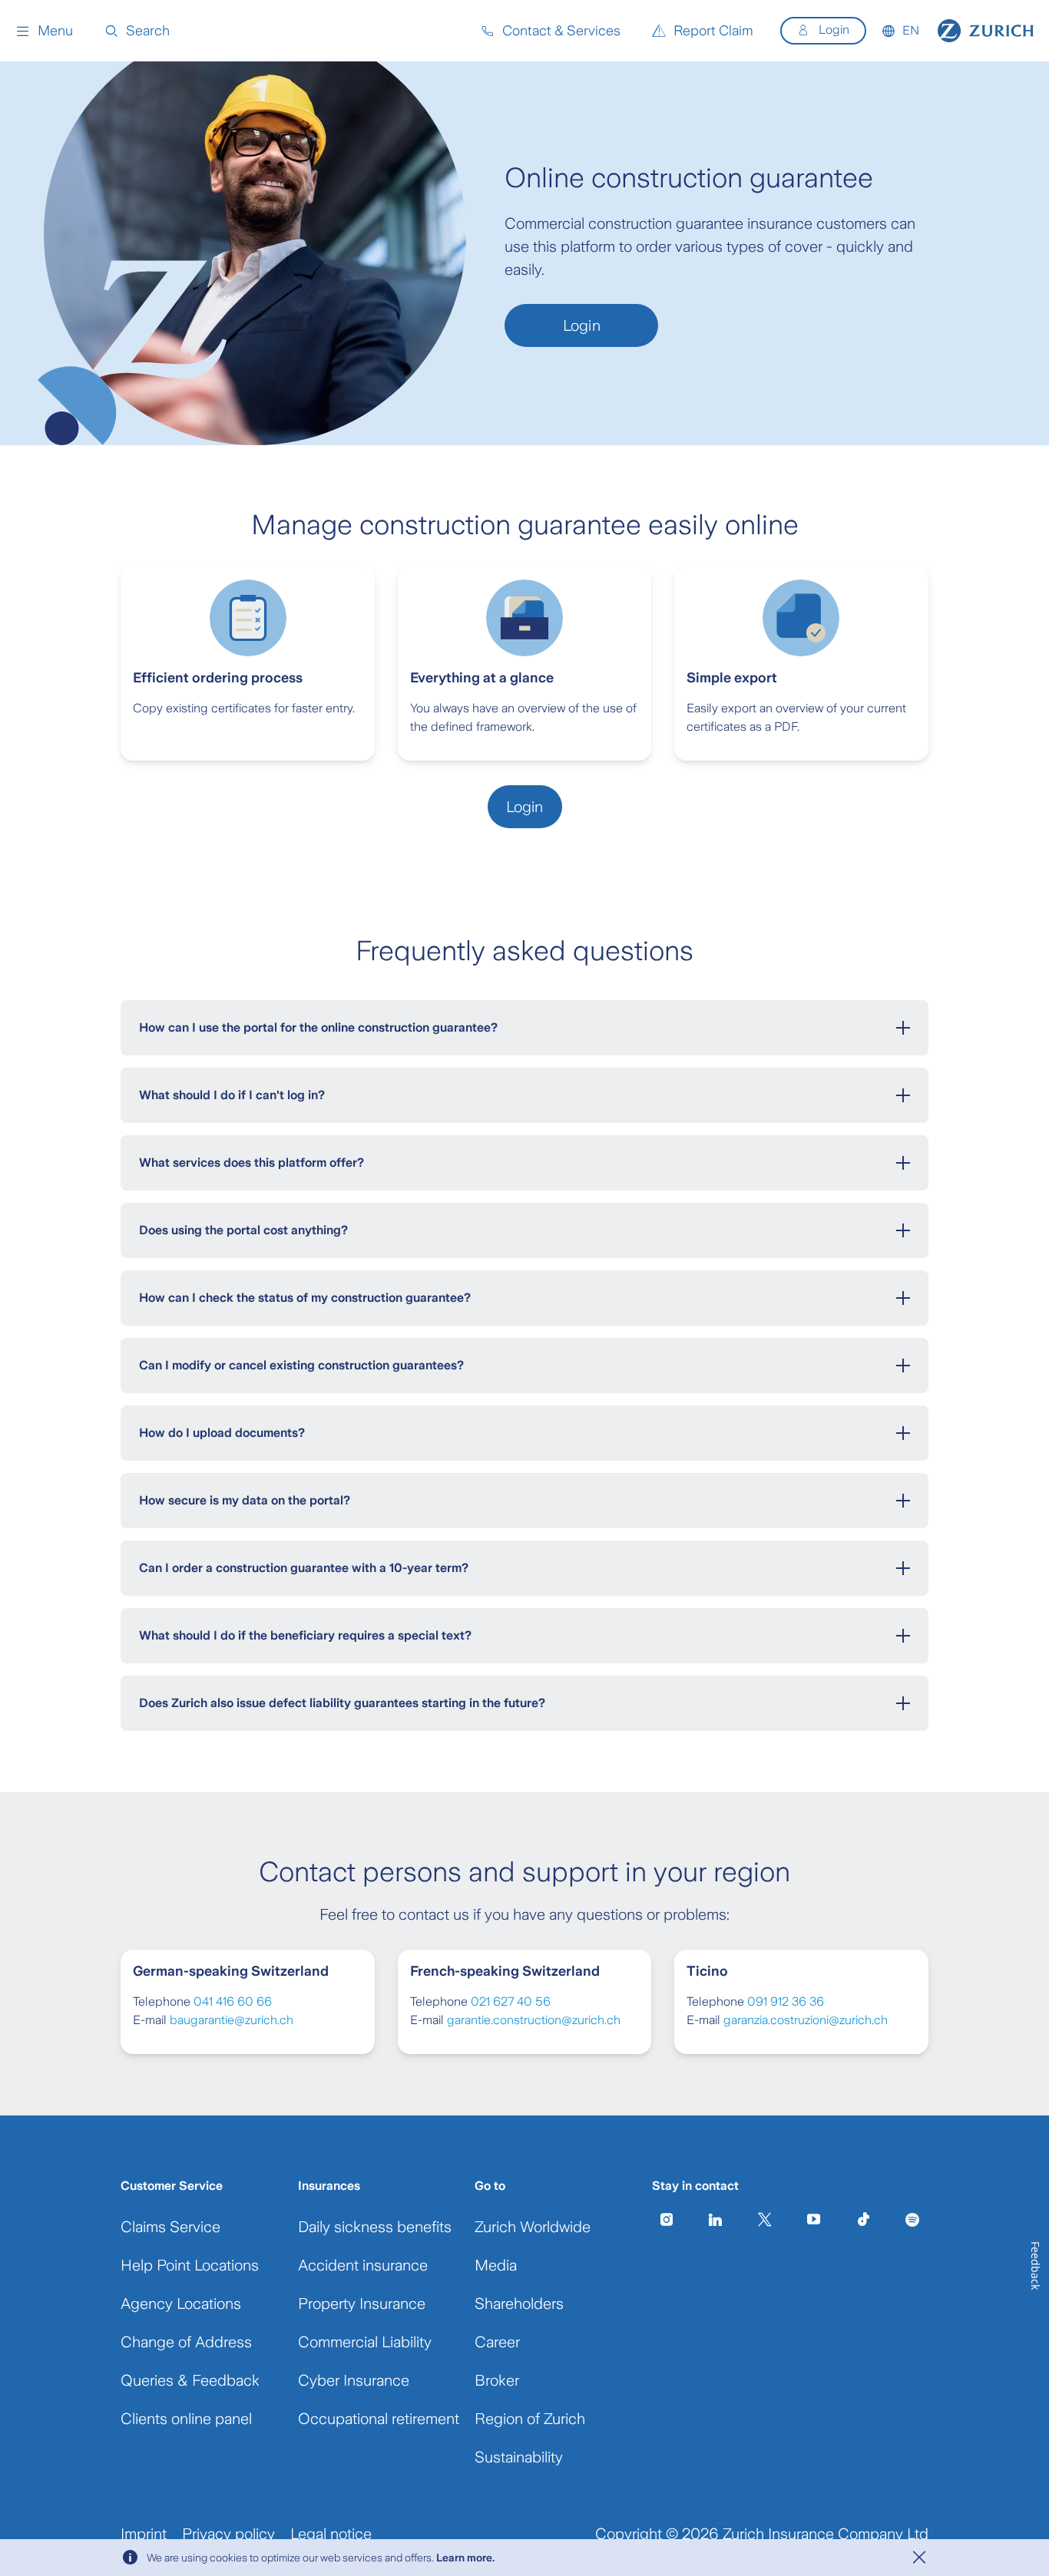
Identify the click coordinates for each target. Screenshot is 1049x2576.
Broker (497, 2380)
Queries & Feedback (190, 2380)
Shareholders (519, 2304)
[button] (44, 31)
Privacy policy (228, 2534)
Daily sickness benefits (375, 2227)
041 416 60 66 (233, 2001)
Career (497, 2342)
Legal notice (331, 2534)
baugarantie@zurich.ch (232, 2020)
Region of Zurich (530, 2419)
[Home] (986, 31)
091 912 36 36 (786, 2001)
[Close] (919, 2558)
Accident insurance (363, 2265)
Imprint (144, 2534)
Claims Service (170, 2227)
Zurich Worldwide (533, 2227)
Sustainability (519, 2457)
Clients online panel (186, 2419)
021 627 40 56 (511, 2001)
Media (496, 2265)
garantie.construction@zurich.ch (534, 2020)
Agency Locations (181, 2304)
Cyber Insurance (354, 2380)
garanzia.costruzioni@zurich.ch (806, 2020)
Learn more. (465, 2558)
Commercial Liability (365, 2342)
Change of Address (186, 2342)
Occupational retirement (379, 2419)
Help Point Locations (190, 2265)
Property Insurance (362, 2304)
